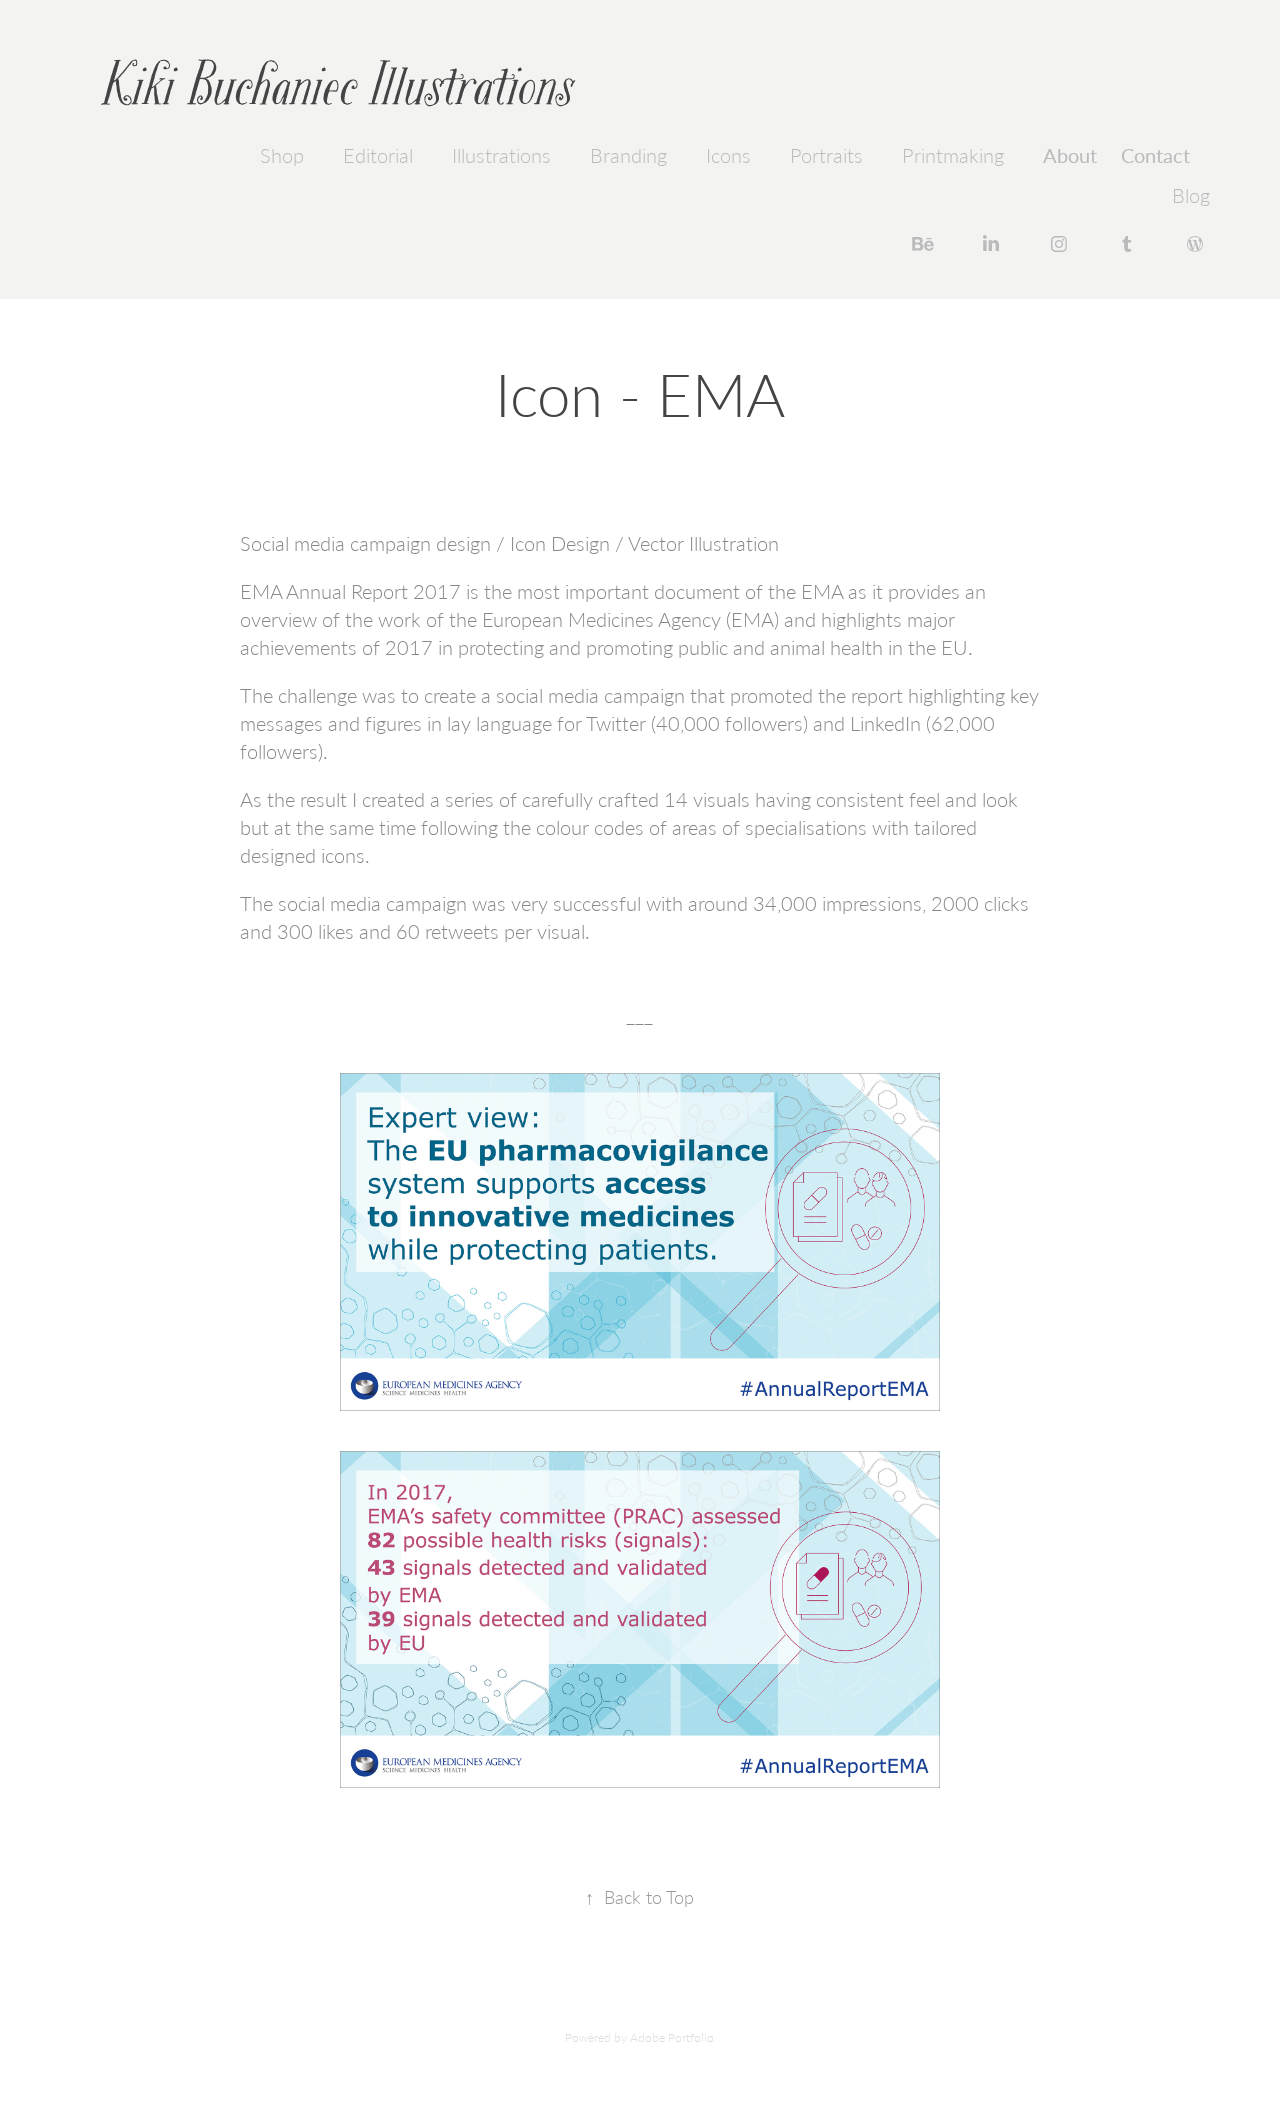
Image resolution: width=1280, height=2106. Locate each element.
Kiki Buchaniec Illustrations (337, 84)
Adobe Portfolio (672, 2037)
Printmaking (953, 155)
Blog (1191, 195)
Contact (1155, 154)
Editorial (378, 155)
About (1070, 154)
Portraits (826, 155)
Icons (728, 155)
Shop (282, 155)
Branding (628, 155)
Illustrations (501, 155)
